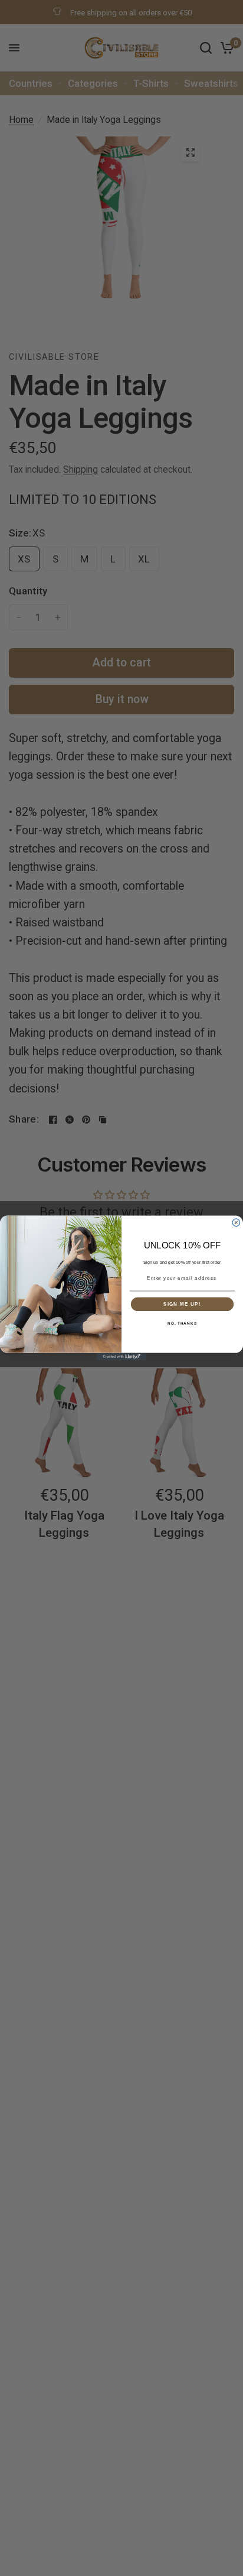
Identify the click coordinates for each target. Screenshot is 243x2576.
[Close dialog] (236, 1223)
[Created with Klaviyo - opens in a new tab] (122, 1357)
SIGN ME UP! (182, 1304)
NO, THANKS (182, 1324)
